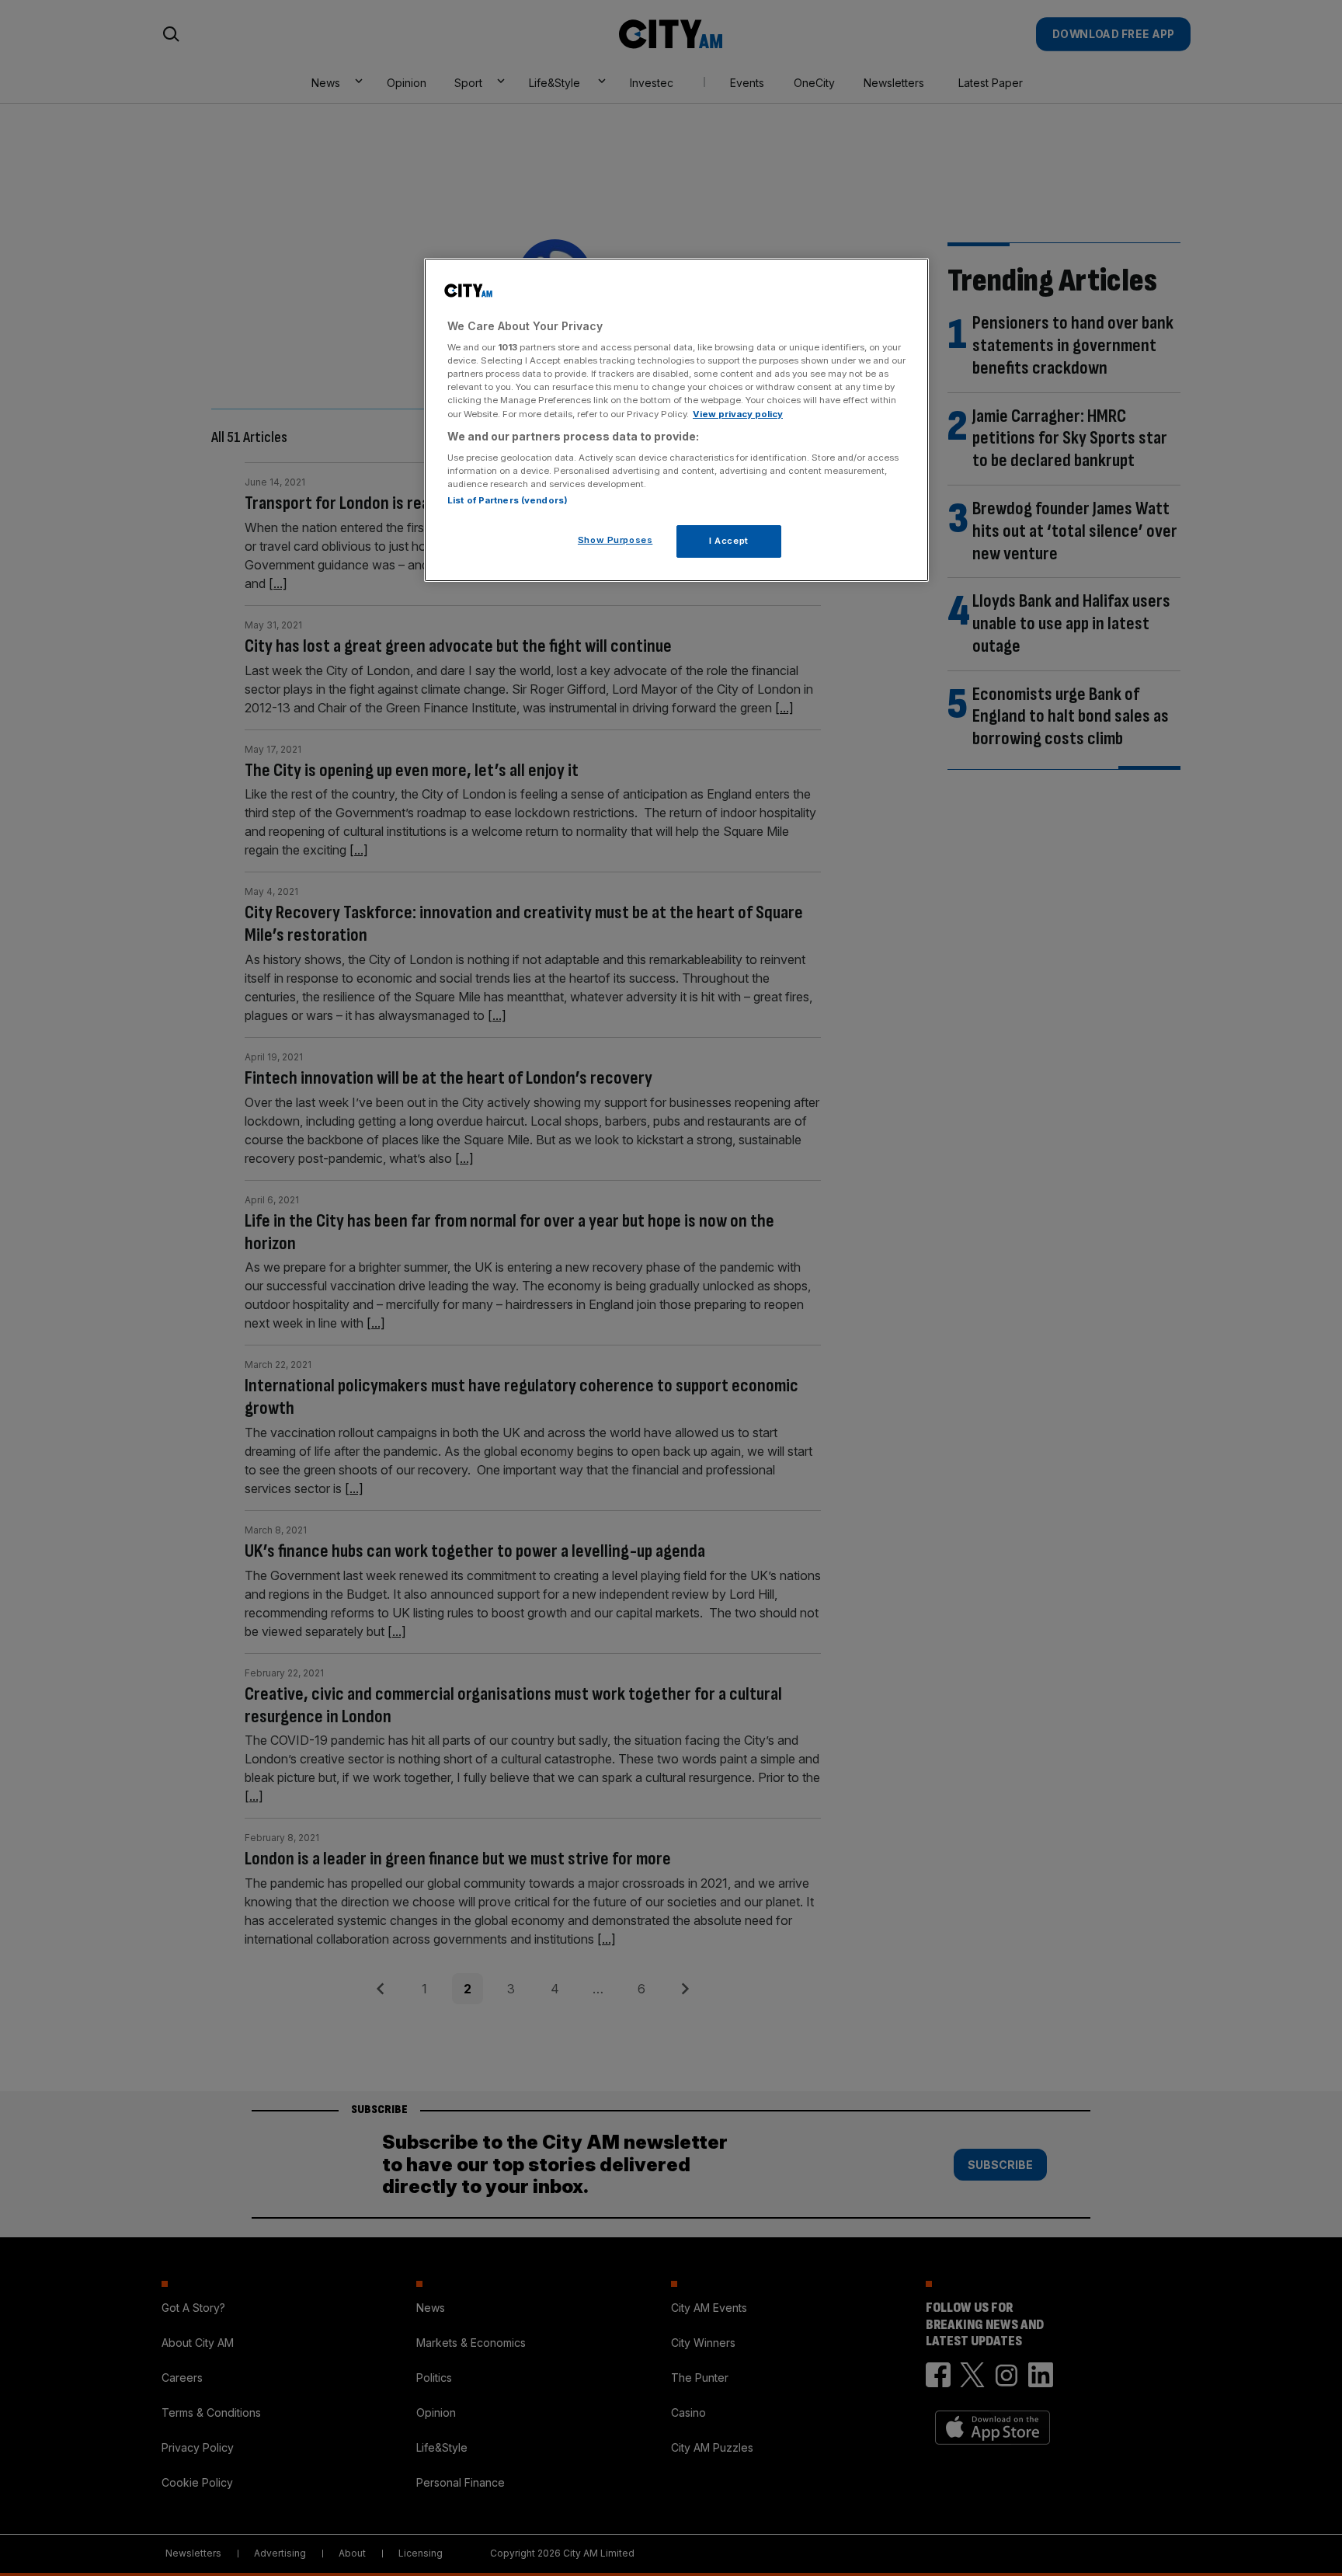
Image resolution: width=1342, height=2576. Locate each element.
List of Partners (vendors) (508, 500)
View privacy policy (738, 414)
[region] (676, 420)
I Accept (729, 541)
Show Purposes (615, 540)
